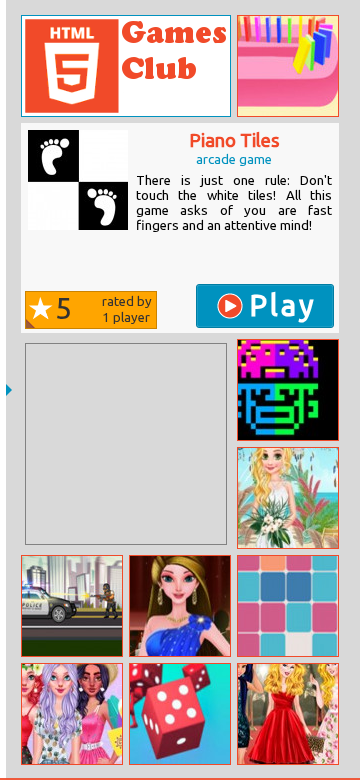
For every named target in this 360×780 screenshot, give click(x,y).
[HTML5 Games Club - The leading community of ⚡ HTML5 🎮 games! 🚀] (126, 66)
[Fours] (288, 606)
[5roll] (180, 714)
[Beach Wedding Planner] (288, 498)
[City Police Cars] (72, 606)
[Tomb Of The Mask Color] (288, 390)
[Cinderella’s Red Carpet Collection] (288, 714)
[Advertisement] (126, 444)
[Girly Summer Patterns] (72, 714)
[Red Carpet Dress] (180, 606)
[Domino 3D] (288, 66)
